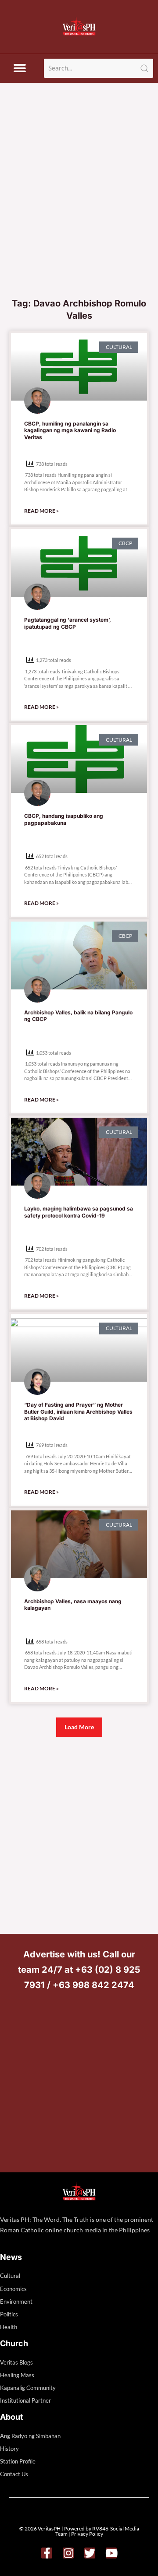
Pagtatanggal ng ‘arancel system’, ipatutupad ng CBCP (68, 623)
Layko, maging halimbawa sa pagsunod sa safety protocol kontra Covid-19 (79, 1212)
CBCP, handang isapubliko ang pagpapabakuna (64, 819)
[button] (20, 69)
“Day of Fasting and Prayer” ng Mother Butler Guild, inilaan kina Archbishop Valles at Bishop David (78, 1411)
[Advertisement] (79, 210)
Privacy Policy (87, 2534)
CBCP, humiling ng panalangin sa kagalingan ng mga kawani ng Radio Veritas (70, 430)
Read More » (41, 511)
